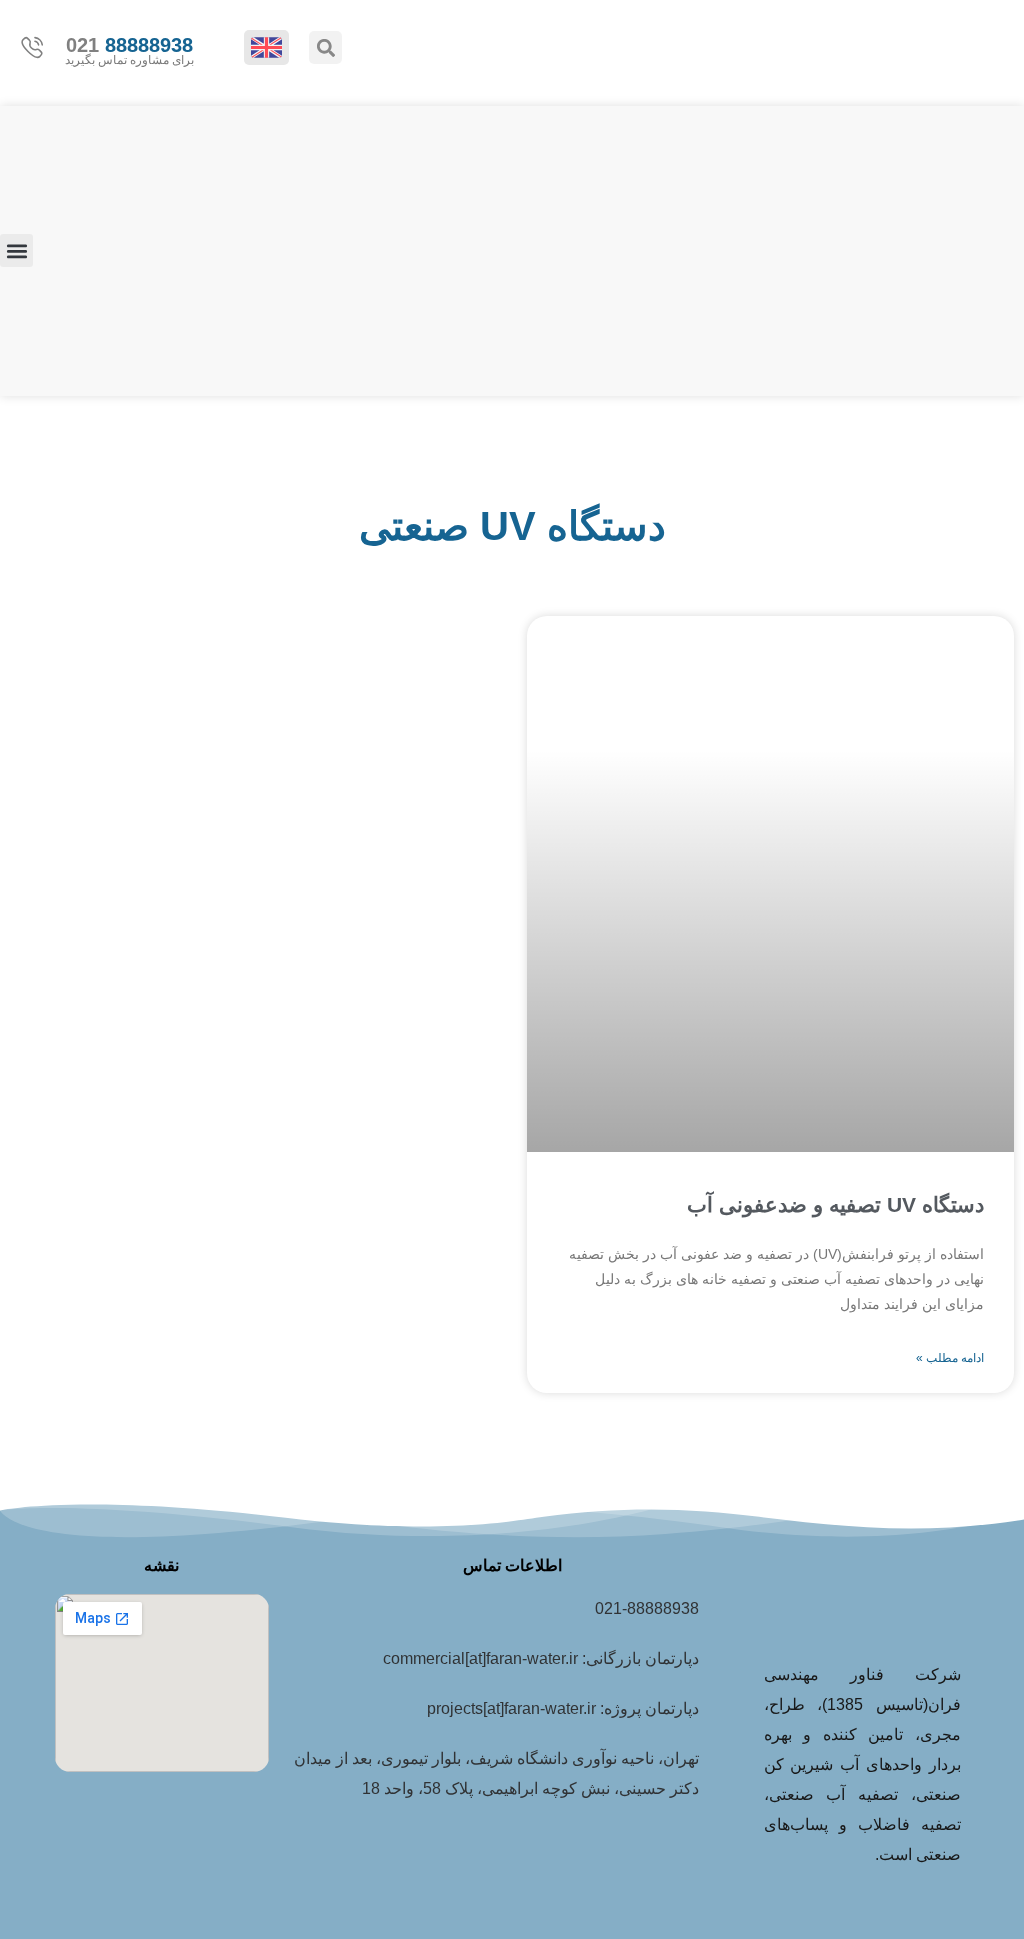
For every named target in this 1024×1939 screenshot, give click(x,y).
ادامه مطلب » (950, 1358)
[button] (325, 47)
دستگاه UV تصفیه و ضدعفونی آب (835, 1204)
